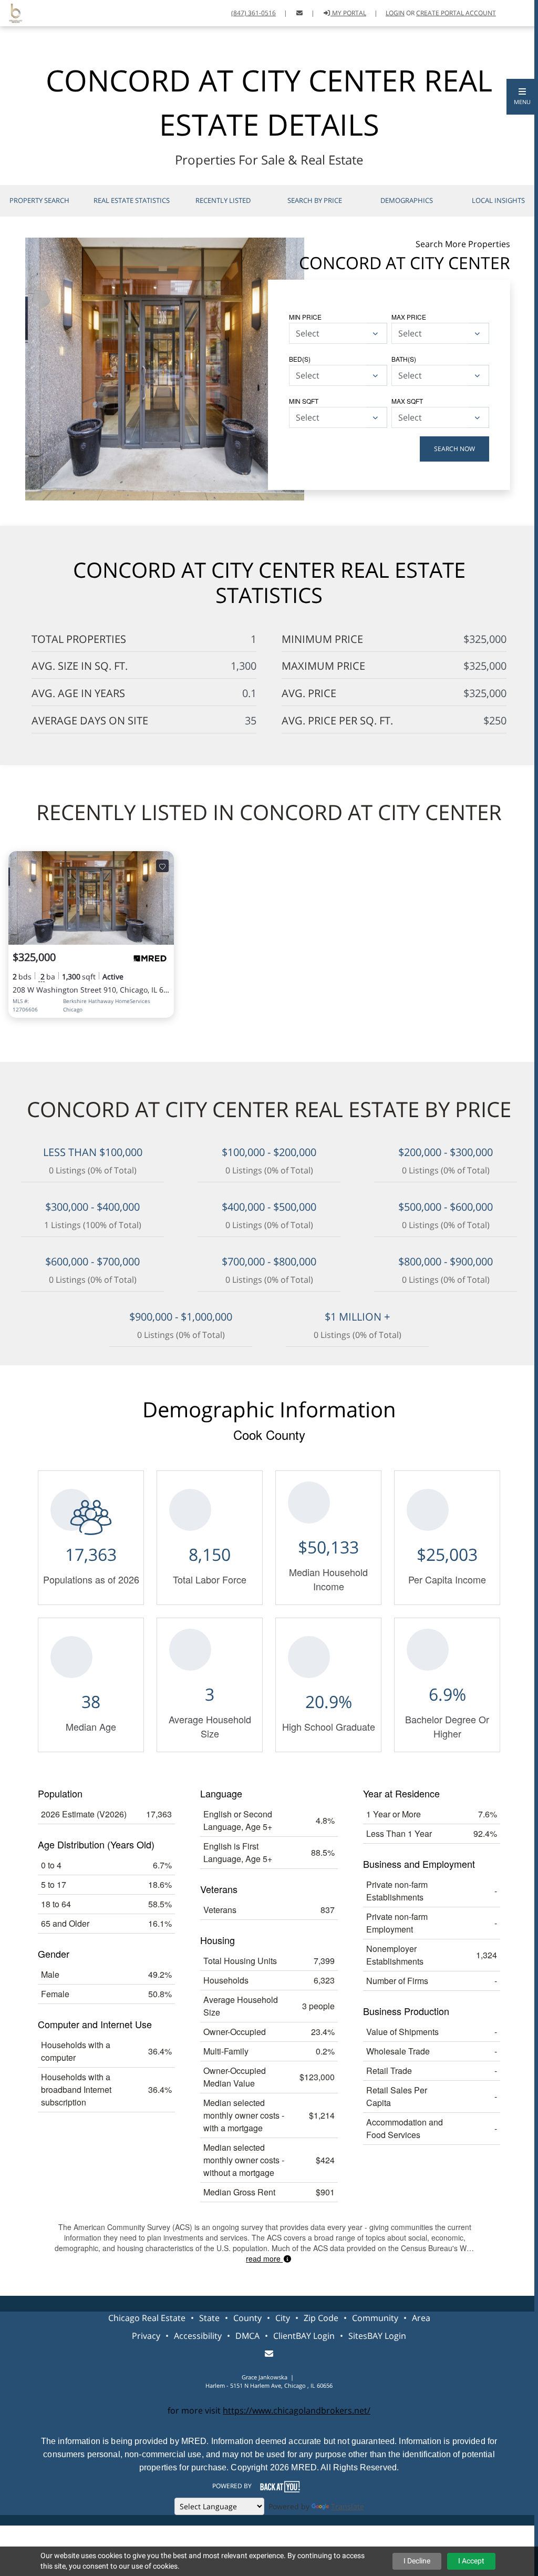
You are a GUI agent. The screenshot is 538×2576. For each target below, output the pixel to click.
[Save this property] (162, 866)
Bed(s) (300, 359)
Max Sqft (407, 401)
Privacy (146, 2336)
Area (421, 2318)
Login (395, 13)
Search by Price (315, 200)
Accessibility (198, 2336)
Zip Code (321, 2318)
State (209, 2318)
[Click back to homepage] (12, 12)
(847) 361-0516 (254, 13)
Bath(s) (404, 359)
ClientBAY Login (304, 2336)
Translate (348, 2506)
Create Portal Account (456, 13)
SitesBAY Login (377, 2336)
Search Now (454, 449)
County (247, 2318)
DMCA (247, 2336)
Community (375, 2318)
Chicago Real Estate (147, 2318)
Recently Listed (223, 200)
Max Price (409, 317)
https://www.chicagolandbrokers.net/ (297, 2410)
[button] (522, 97)
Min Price (305, 317)
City (283, 2318)
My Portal (348, 13)
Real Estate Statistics (132, 200)
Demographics (407, 200)
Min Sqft (304, 401)
